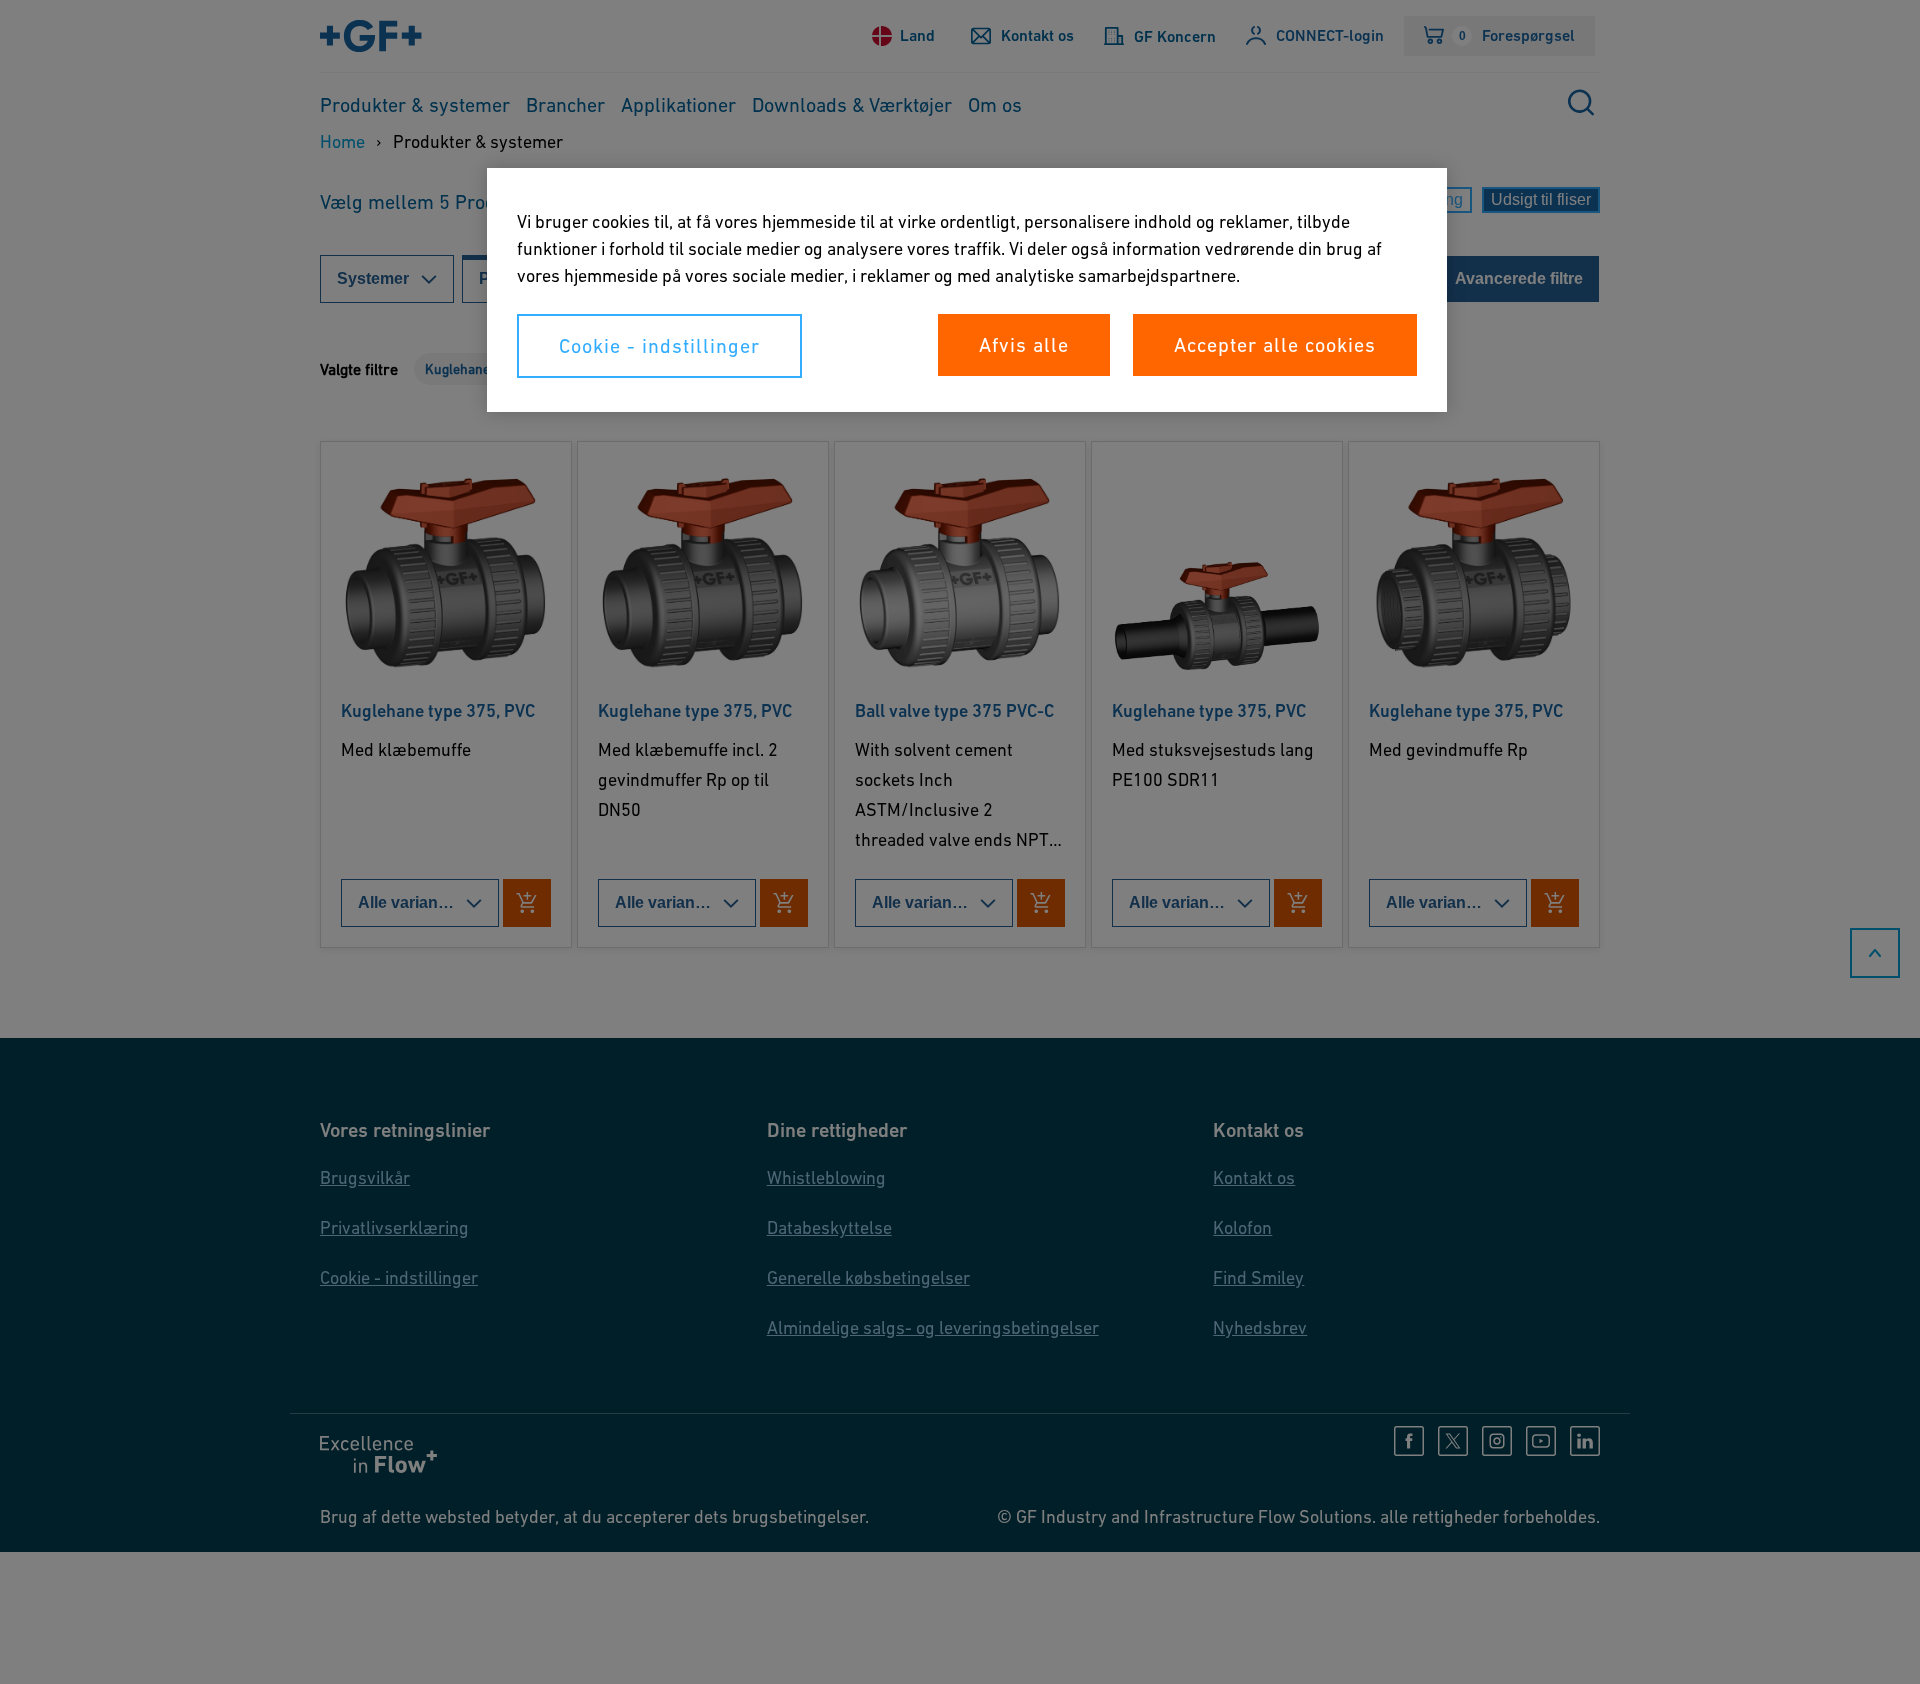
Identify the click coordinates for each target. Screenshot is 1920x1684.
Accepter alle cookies (1275, 345)
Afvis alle (1024, 345)
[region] (967, 290)
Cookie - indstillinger (659, 346)
